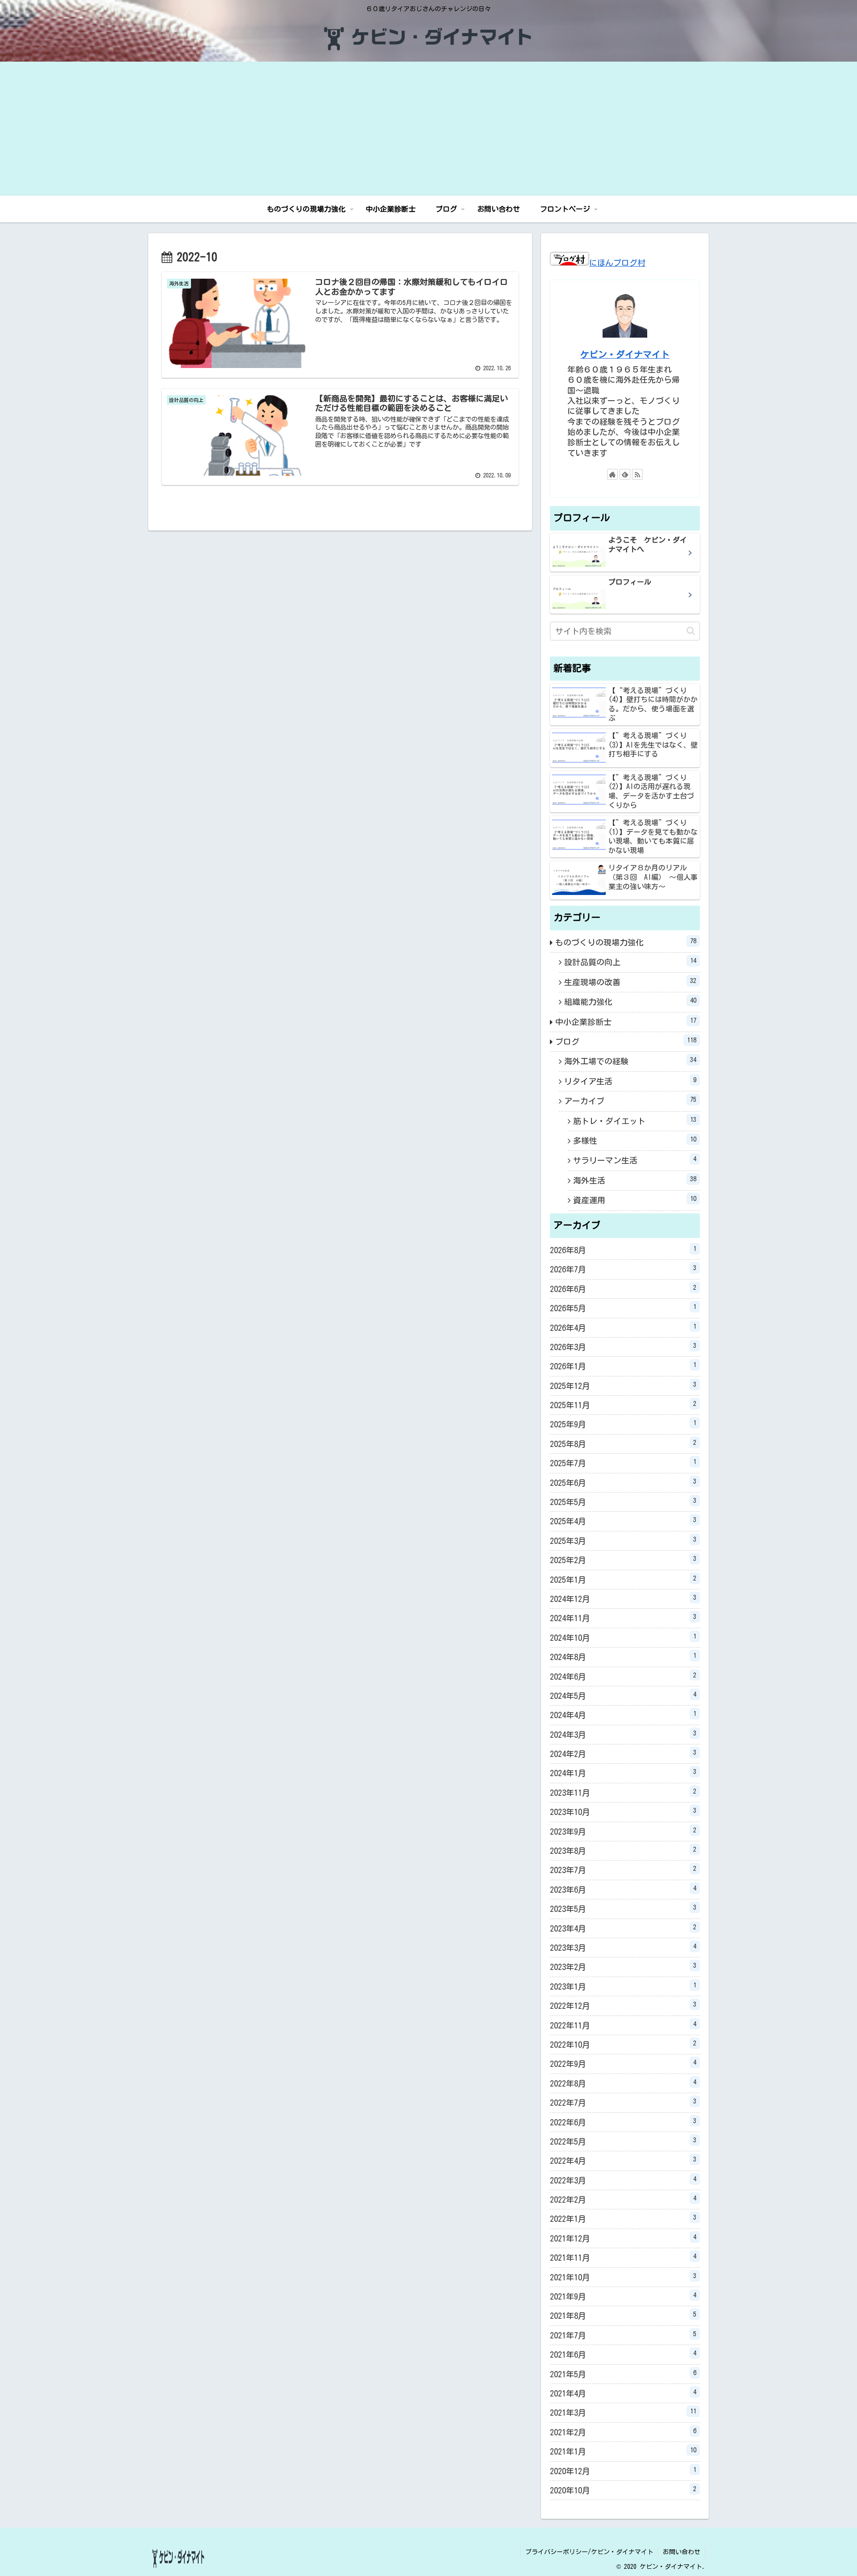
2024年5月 (623, 1695)
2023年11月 (623, 1792)
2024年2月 (623, 1753)
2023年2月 (623, 1966)
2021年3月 (623, 2412)
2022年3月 (623, 2180)
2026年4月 (623, 1327)
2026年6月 (623, 1288)
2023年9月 (623, 1831)
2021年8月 (623, 2315)
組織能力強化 (630, 1001)
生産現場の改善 (630, 982)
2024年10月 (623, 1637)
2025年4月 (623, 1521)
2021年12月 (623, 2238)
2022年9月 (623, 2063)
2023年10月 (623, 1811)
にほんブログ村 (617, 263)
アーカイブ (630, 1100)
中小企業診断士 (626, 1021)
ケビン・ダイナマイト (625, 354)
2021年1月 (623, 2451)
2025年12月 (623, 1385)
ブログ (626, 1041)
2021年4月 (623, 2393)
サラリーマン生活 (635, 1160)
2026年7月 (623, 1269)
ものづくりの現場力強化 (626, 942)
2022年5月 (623, 2141)
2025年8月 (623, 1443)
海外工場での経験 (630, 1061)
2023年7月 (623, 1869)
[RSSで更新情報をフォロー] (637, 474)
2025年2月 (623, 1560)
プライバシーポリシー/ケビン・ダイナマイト (589, 2552)
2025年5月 (623, 1501)
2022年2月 (623, 2199)
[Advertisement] (428, 129)
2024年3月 (623, 1734)
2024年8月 (623, 1656)
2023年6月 (623, 1889)
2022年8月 (623, 2083)
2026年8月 (623, 1250)
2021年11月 (623, 2257)
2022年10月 (623, 2044)
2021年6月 (623, 2354)
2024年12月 (623, 1598)
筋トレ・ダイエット (635, 1121)
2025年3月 (623, 1540)
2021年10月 (623, 2277)
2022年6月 (623, 2122)
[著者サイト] (612, 474)
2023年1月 (623, 1986)
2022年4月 (623, 2160)
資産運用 (635, 1200)
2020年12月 (623, 2471)
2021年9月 (623, 2296)
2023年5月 (623, 1908)
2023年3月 (623, 1947)
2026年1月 (623, 1366)
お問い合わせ (682, 2552)
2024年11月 (623, 1618)
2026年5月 (623, 1308)
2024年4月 (623, 1715)
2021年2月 (623, 2432)
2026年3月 (623, 1347)
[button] (691, 631)
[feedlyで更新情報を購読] (625, 474)
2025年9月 (623, 1424)
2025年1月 (623, 1579)
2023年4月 (623, 1928)
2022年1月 (623, 2218)
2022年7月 (623, 2102)
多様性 (635, 1140)
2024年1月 (623, 1773)
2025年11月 (623, 1405)
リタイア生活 (630, 1081)
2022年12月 (623, 2005)
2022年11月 (623, 2025)
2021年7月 (623, 2335)
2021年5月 (623, 2374)
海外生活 (635, 1180)
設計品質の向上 (630, 962)
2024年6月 (623, 1676)
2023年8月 (623, 1850)
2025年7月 (623, 1463)
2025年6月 (623, 1482)
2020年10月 (623, 2490)
